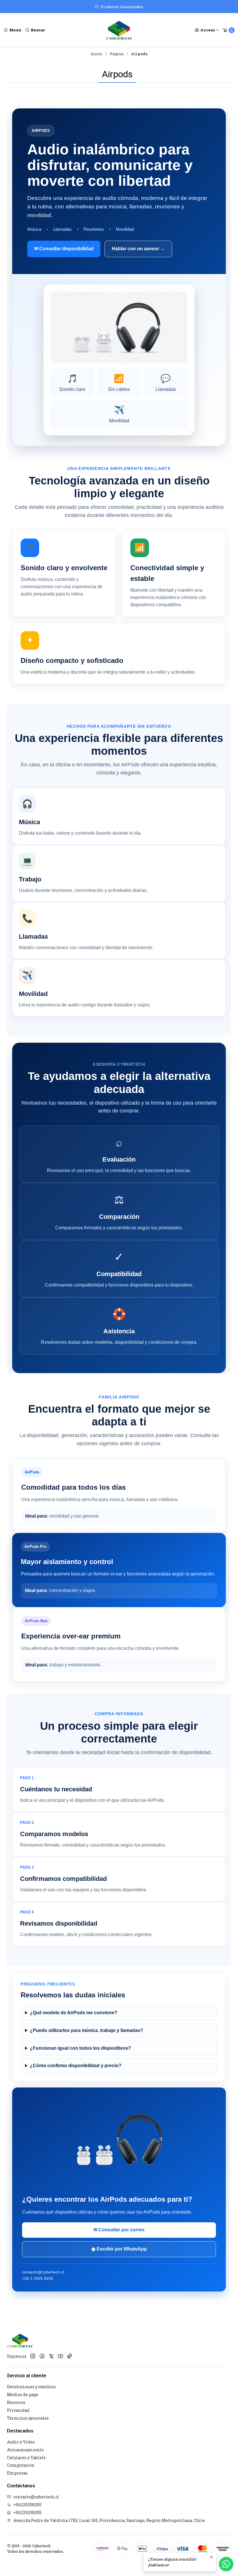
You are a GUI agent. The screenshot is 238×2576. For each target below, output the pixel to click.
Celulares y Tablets (26, 2458)
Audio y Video (21, 2442)
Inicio (97, 54)
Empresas (17, 2473)
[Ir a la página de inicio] (119, 30)
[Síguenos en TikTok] (70, 2356)
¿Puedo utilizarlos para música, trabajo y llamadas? (86, 2030)
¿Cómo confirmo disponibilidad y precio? (76, 2066)
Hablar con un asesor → (138, 249)
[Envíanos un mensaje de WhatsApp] (226, 2564)
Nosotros (16, 2402)
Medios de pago (23, 2395)
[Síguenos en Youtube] (61, 2356)
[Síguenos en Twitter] (51, 2356)
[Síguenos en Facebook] (42, 2356)
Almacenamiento (25, 2450)
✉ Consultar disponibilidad (64, 249)
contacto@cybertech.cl (36, 2497)
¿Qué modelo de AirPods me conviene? (74, 2013)
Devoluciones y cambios (31, 2387)
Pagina (117, 54)
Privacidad (18, 2410)
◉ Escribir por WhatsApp (119, 2249)
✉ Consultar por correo (119, 2230)
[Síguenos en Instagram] (33, 2356)
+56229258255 (27, 2505)
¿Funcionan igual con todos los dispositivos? (80, 2048)
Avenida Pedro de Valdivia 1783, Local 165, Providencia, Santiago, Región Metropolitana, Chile (109, 2520)
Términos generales (28, 2418)
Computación (21, 2465)
